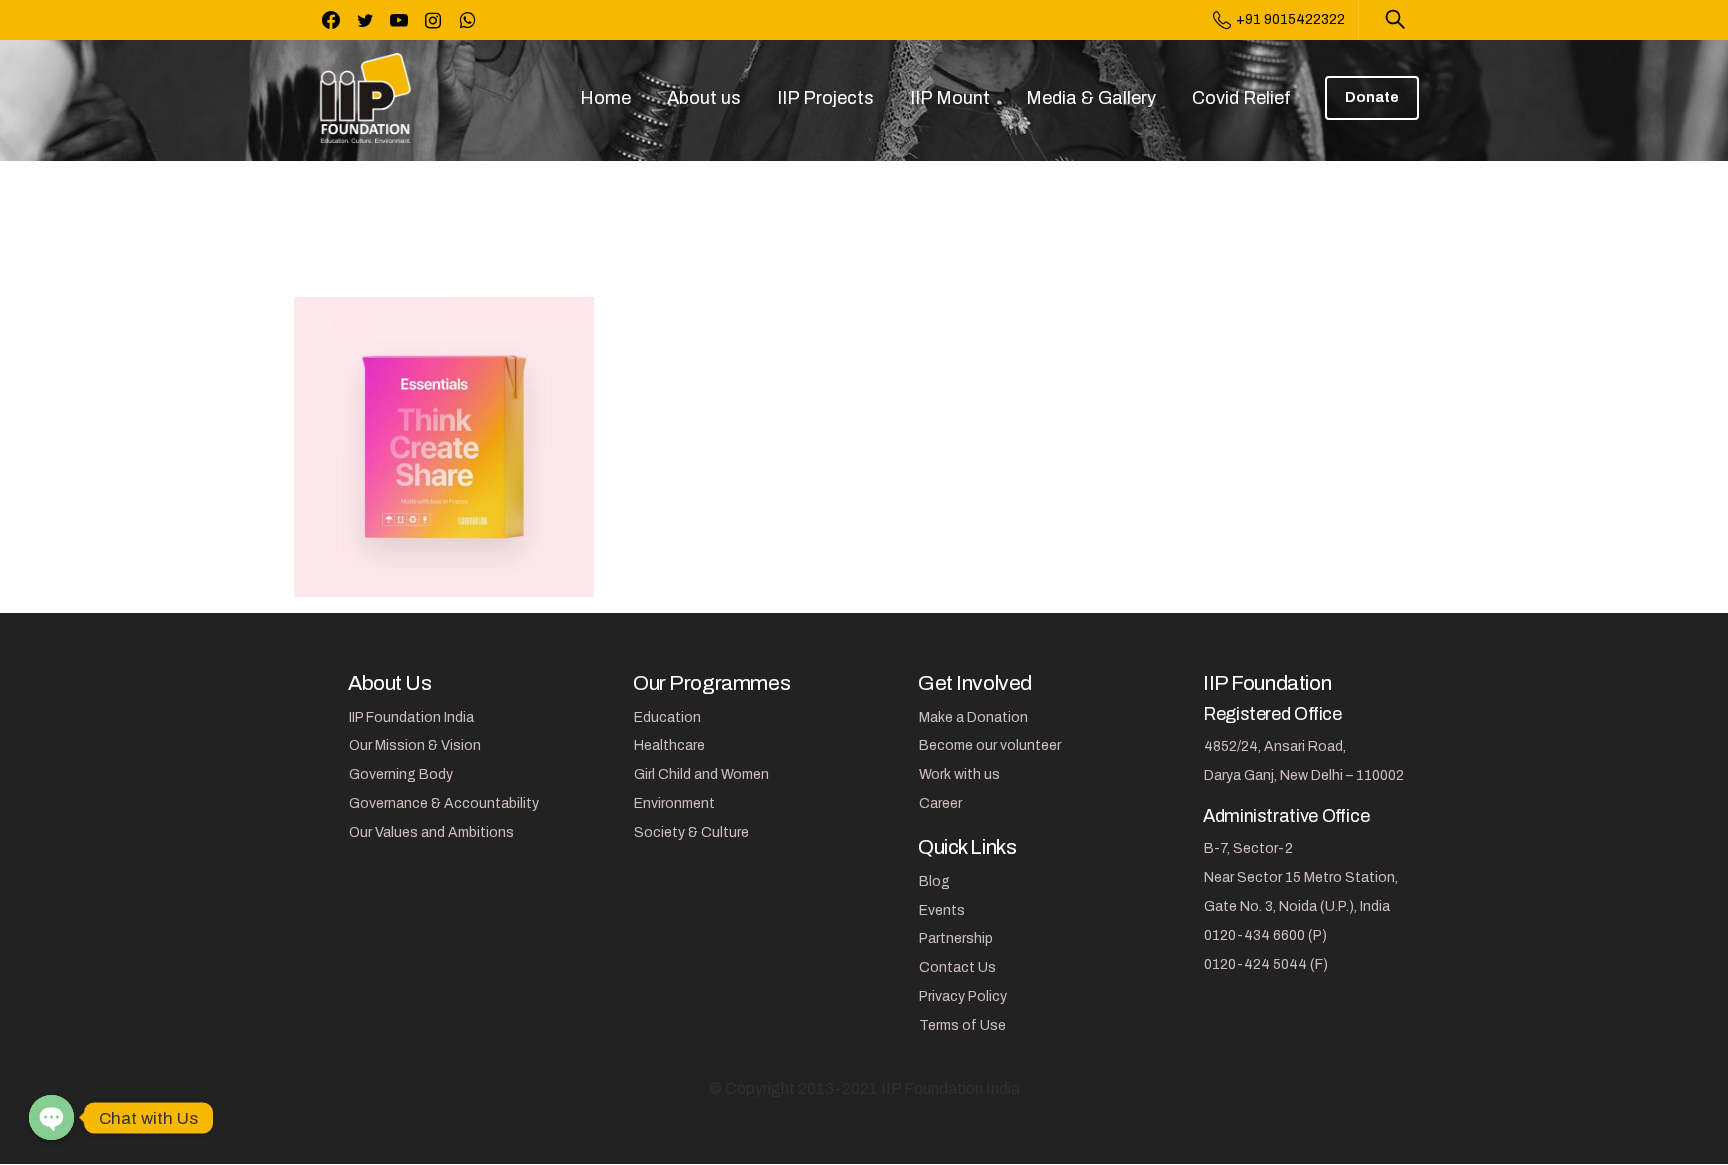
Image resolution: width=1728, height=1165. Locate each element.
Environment (674, 803)
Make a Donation (973, 717)
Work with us (959, 774)
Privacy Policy (963, 996)
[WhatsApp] (467, 20)
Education (667, 717)
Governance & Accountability (444, 803)
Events (942, 910)
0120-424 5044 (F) (1266, 964)
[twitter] (365, 20)
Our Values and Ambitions (431, 832)
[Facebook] (331, 20)
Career (940, 803)
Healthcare (669, 745)
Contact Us (957, 967)
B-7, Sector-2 (1248, 848)
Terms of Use (962, 1025)
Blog (934, 881)
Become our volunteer (990, 745)
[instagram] (433, 20)
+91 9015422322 (1290, 19)
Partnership (956, 938)
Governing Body (401, 774)
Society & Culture (691, 832)
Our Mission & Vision (415, 745)
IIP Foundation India (411, 717)
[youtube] (399, 20)
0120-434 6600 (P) (1265, 935)
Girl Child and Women (701, 774)
